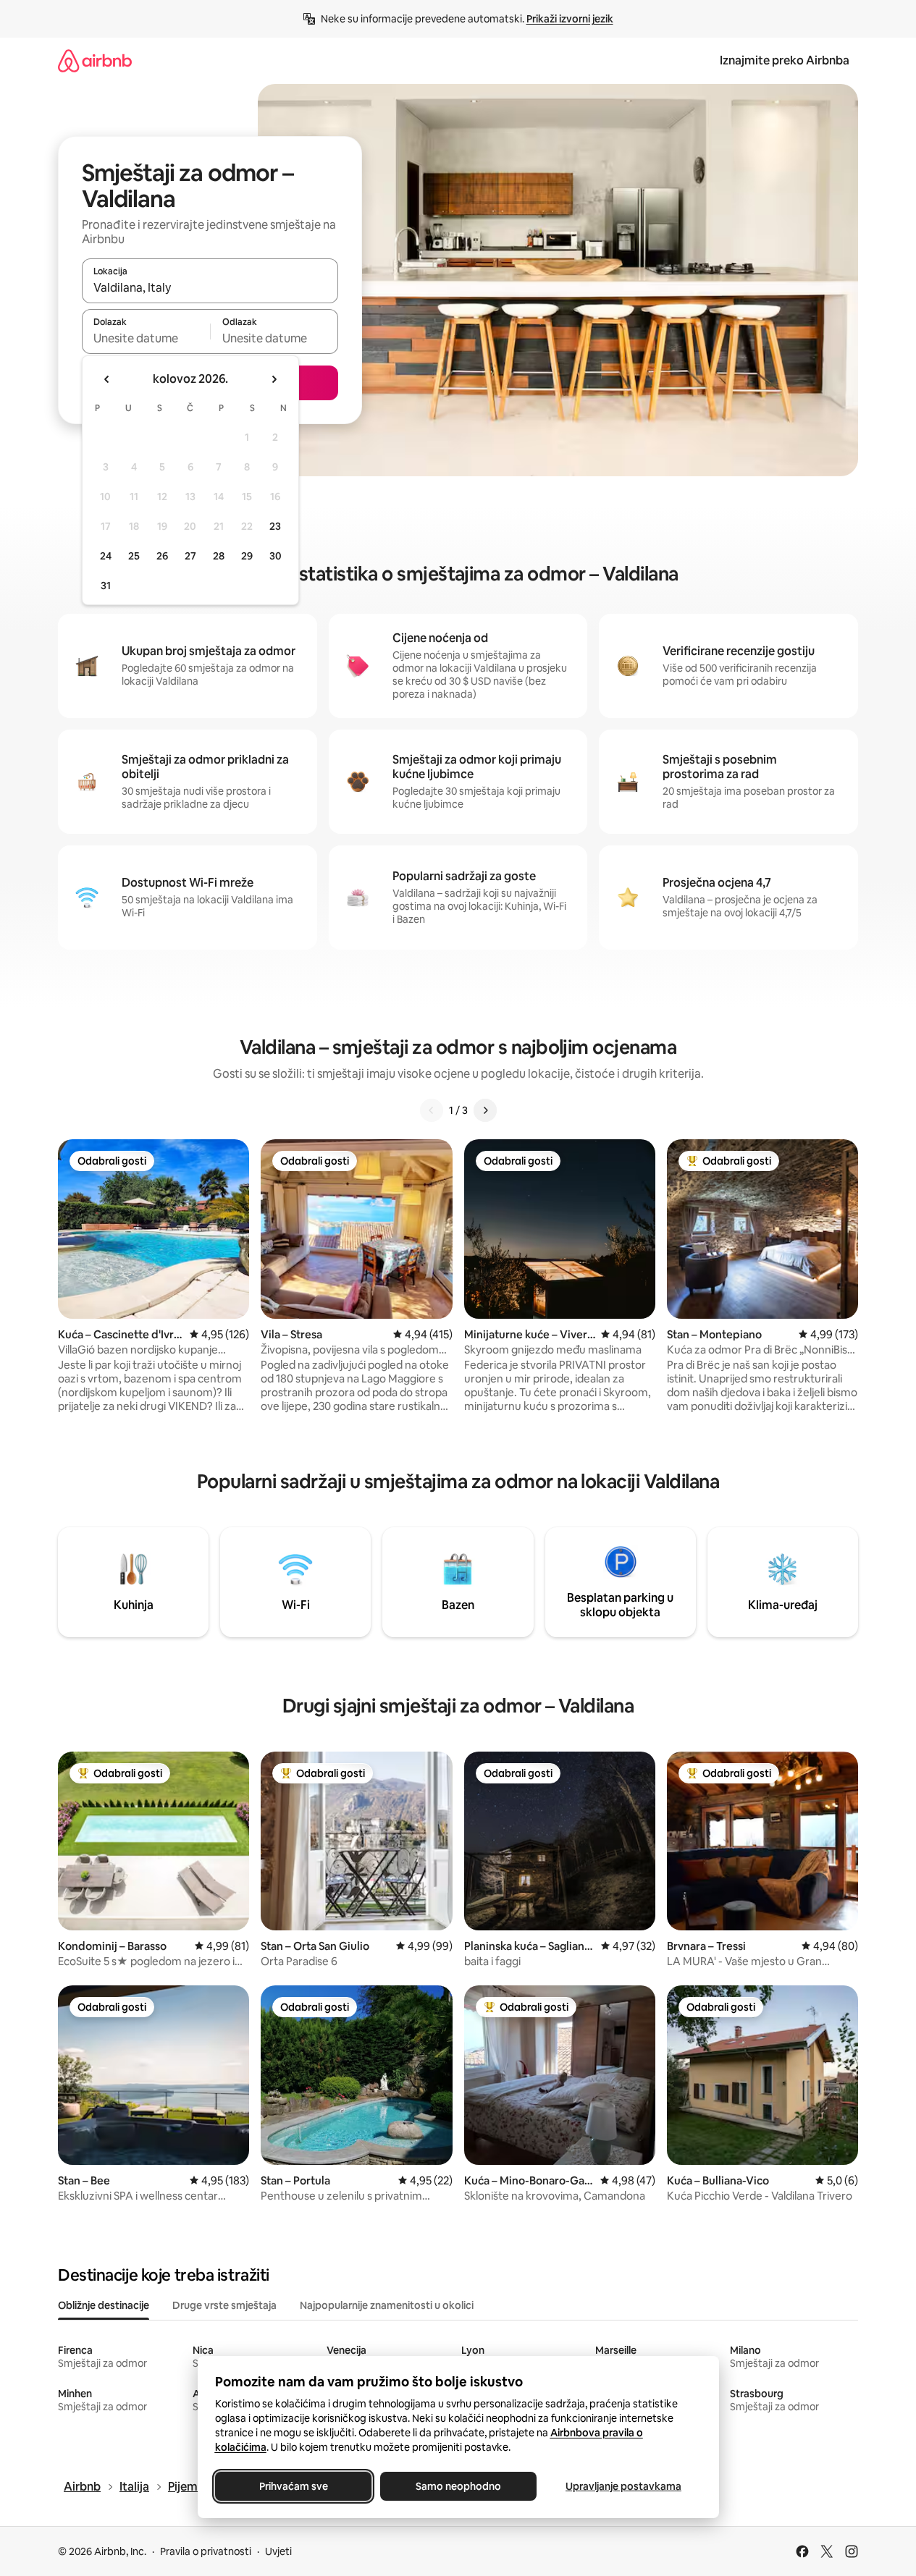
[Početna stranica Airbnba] (95, 60)
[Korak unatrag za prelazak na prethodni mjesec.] (107, 379)
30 (276, 556)
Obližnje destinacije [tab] (104, 2305)
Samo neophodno (458, 2486)
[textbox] (146, 338)
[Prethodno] (432, 1110)
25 (134, 556)
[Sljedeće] (485, 1110)
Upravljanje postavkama (623, 2486)
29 (247, 556)
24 (106, 556)
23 (275, 526)
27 (190, 556)
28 (219, 556)
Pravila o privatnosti (206, 2551)
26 (162, 556)
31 (106, 586)
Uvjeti (278, 2551)
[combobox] (210, 287)
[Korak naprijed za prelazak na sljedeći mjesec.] (274, 379)
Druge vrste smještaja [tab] (224, 2305)
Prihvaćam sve (293, 2486)
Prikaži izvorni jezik (570, 19)
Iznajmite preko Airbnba (785, 60)
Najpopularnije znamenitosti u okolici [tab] (387, 2305)
